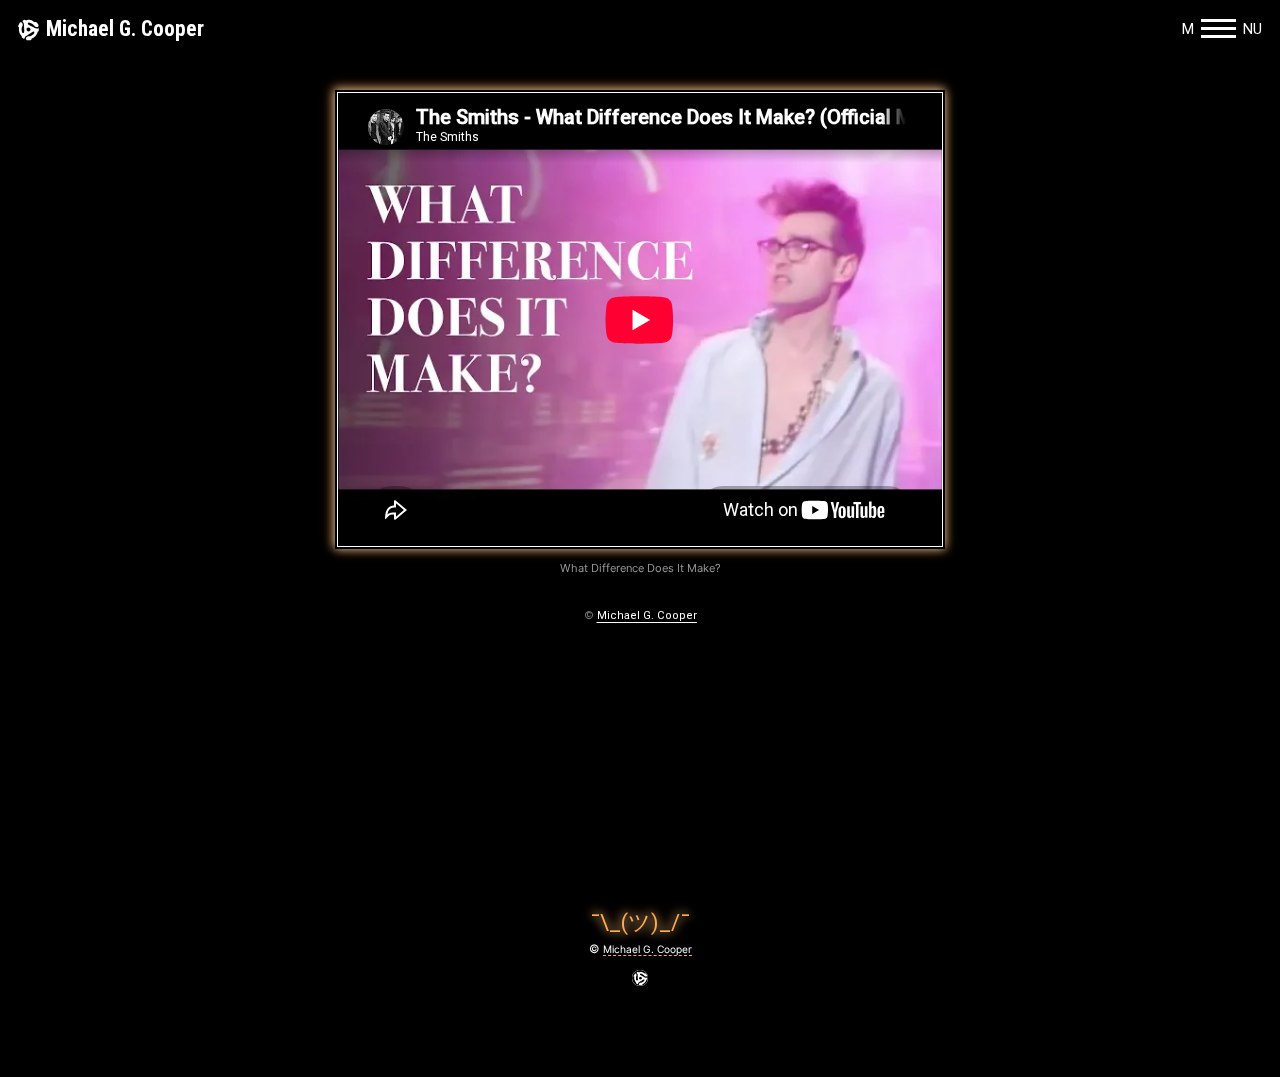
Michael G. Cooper (125, 28)
